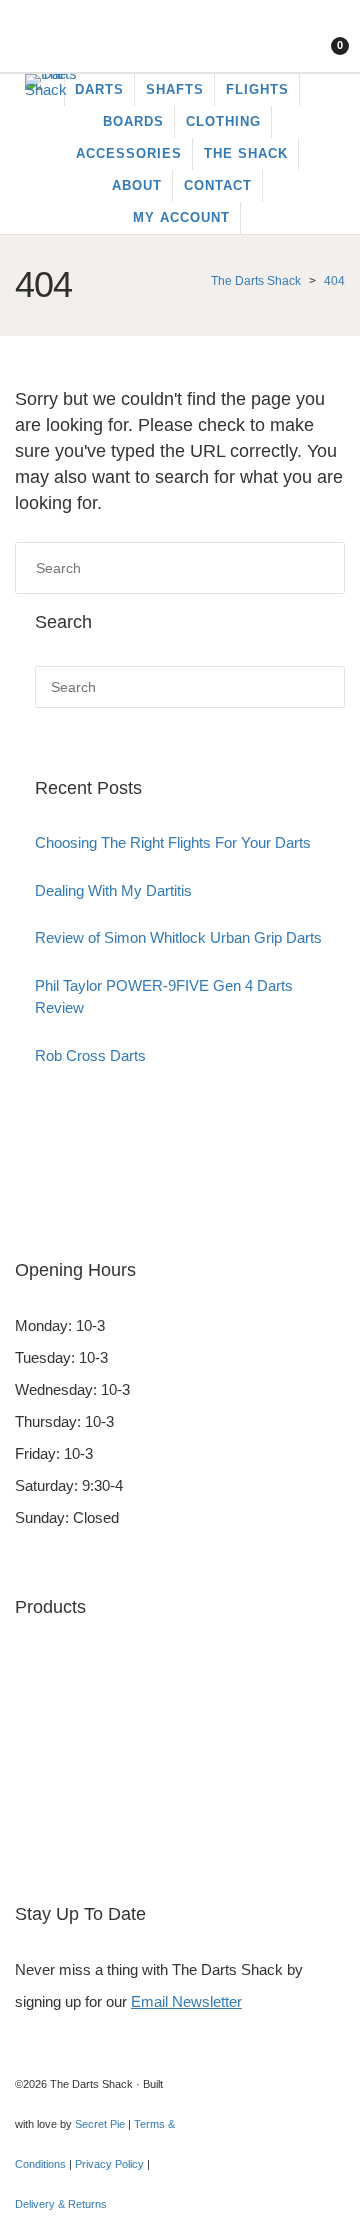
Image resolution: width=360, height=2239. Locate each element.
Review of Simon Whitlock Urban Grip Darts (178, 937)
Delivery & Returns (61, 2204)
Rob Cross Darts (90, 1055)
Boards (38, 1694)
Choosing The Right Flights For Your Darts (173, 842)
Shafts (36, 1822)
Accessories (56, 1758)
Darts (33, 1662)
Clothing (41, 1790)
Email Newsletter (186, 2001)
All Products (54, 1854)
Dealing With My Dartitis (113, 890)
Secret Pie (100, 2124)
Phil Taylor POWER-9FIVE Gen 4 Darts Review (164, 997)
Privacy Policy (109, 2164)
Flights (36, 1726)
